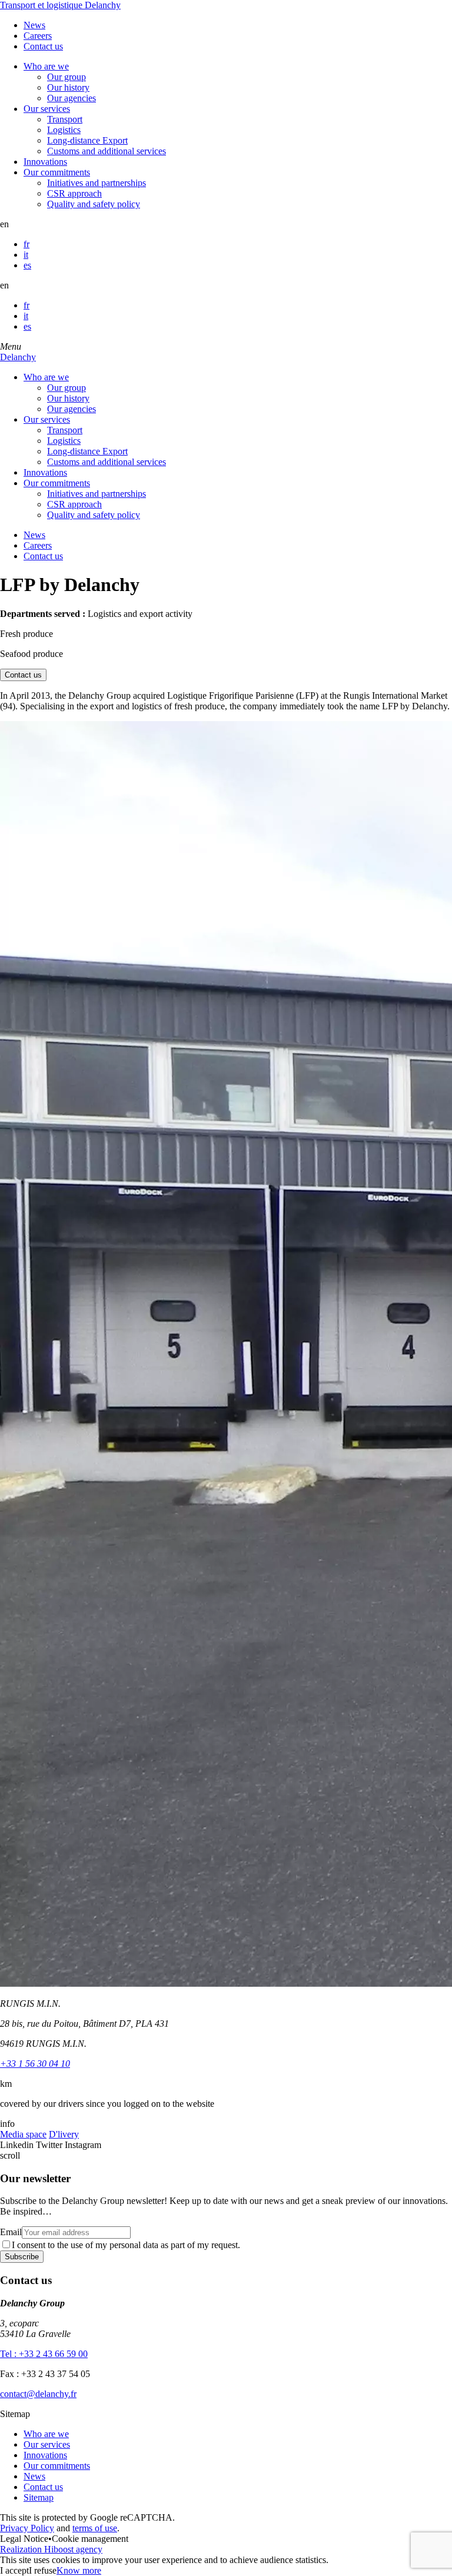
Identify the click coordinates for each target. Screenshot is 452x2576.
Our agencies (72, 98)
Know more (79, 2570)
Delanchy (18, 357)
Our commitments (57, 172)
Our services (47, 109)
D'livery (64, 2134)
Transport (65, 119)
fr (26, 244)
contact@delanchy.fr (38, 2394)
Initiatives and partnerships (97, 183)
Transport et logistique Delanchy (60, 5)
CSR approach (74, 193)
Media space (23, 2134)
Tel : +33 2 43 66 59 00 (44, 2354)
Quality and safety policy (94, 204)
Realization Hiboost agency (51, 2549)
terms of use (95, 2528)
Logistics (64, 130)
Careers (38, 36)
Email (11, 2232)
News (34, 25)
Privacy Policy (27, 2528)
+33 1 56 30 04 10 (35, 2064)
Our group (67, 77)
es (27, 265)
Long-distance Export (87, 140)
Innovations (45, 162)
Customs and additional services (107, 151)
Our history (68, 87)
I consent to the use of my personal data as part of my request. (126, 2245)
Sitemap (39, 2497)
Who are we (46, 66)
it (26, 255)
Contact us (43, 46)
